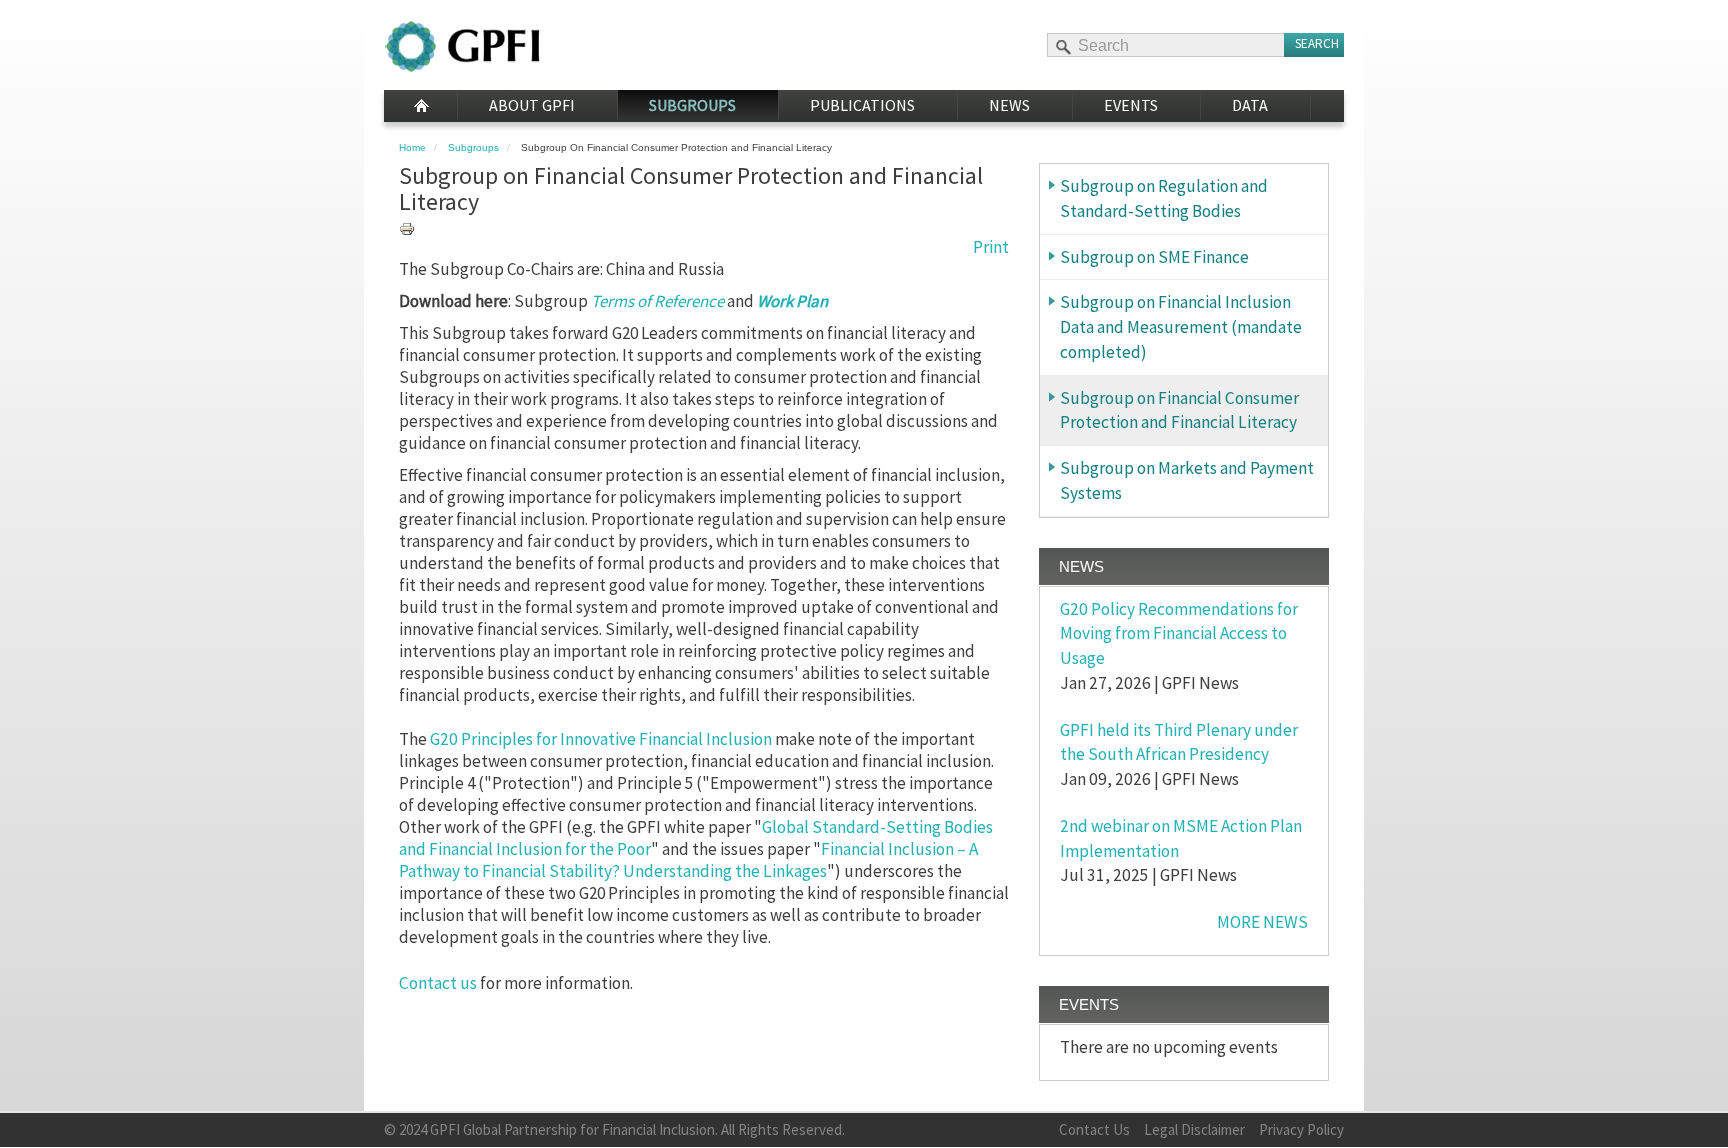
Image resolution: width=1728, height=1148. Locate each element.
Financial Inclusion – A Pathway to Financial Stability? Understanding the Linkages (688, 860)
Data (1250, 105)
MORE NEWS (1262, 922)
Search (1317, 43)
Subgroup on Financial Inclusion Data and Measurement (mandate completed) (1181, 327)
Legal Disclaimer (1194, 1129)
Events (1131, 105)
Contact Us (1094, 1129)
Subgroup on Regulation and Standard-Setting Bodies (1164, 198)
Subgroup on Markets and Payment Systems (1187, 480)
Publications (862, 105)
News (1009, 105)
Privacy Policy (1301, 1129)
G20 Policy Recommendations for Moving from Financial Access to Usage (1179, 634)
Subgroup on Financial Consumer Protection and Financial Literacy (1179, 410)
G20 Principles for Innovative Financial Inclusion (599, 739)
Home (420, 106)
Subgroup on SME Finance (1154, 257)
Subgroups (692, 105)
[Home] (462, 46)
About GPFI (532, 105)
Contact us (438, 983)
